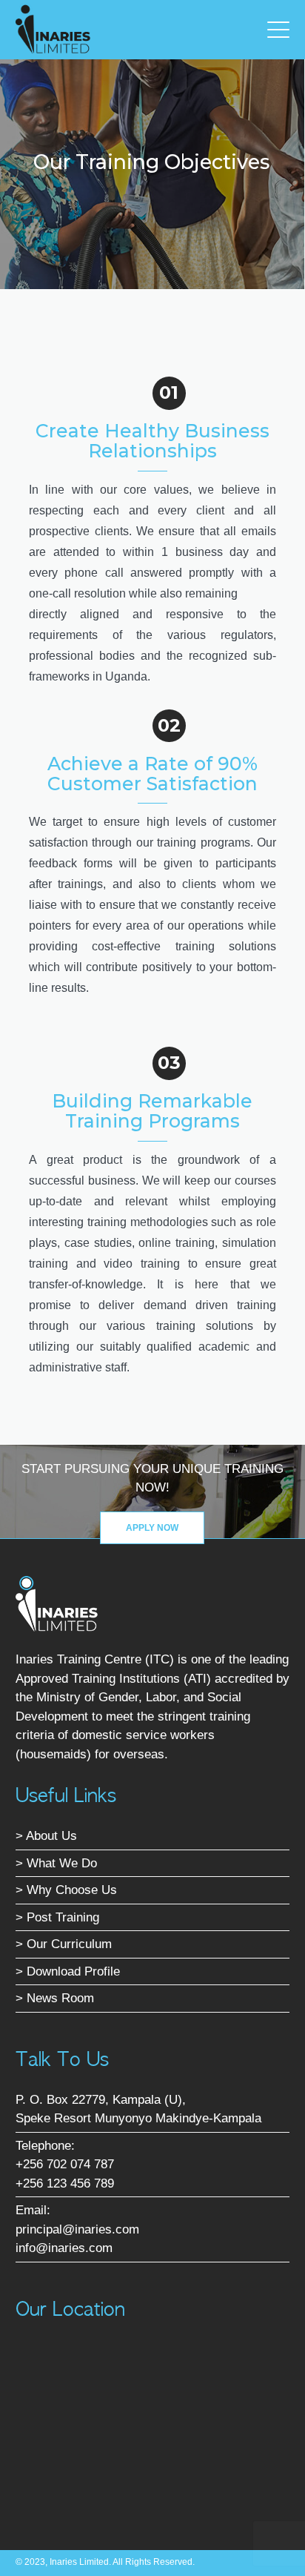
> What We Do (56, 1863)
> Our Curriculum (64, 1944)
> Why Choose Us (66, 1890)
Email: (33, 2210)
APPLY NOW (152, 1528)
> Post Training (57, 1917)
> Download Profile (68, 1971)
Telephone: (45, 2146)
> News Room (55, 1998)
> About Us (46, 1836)
